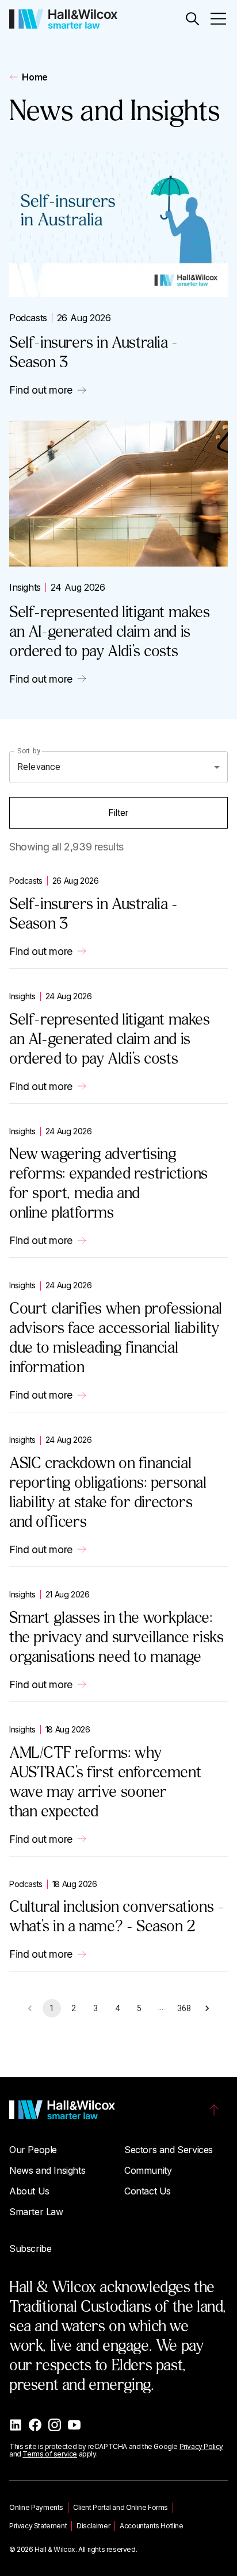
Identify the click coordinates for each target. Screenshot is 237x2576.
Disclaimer (93, 2526)
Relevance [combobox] (39, 767)
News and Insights (47, 2170)
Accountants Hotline (151, 2526)
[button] (192, 19)
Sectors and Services (169, 2150)
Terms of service (50, 2454)
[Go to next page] (207, 2008)
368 (184, 2008)
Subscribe (30, 2248)
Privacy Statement (38, 2526)
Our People (33, 2150)
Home (35, 77)
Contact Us (148, 2191)
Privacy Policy (201, 2446)
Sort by (29, 750)
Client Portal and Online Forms (121, 2507)
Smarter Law (36, 2212)
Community (148, 2170)
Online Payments (36, 2507)
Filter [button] (118, 813)
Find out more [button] (41, 390)
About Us (29, 2191)
